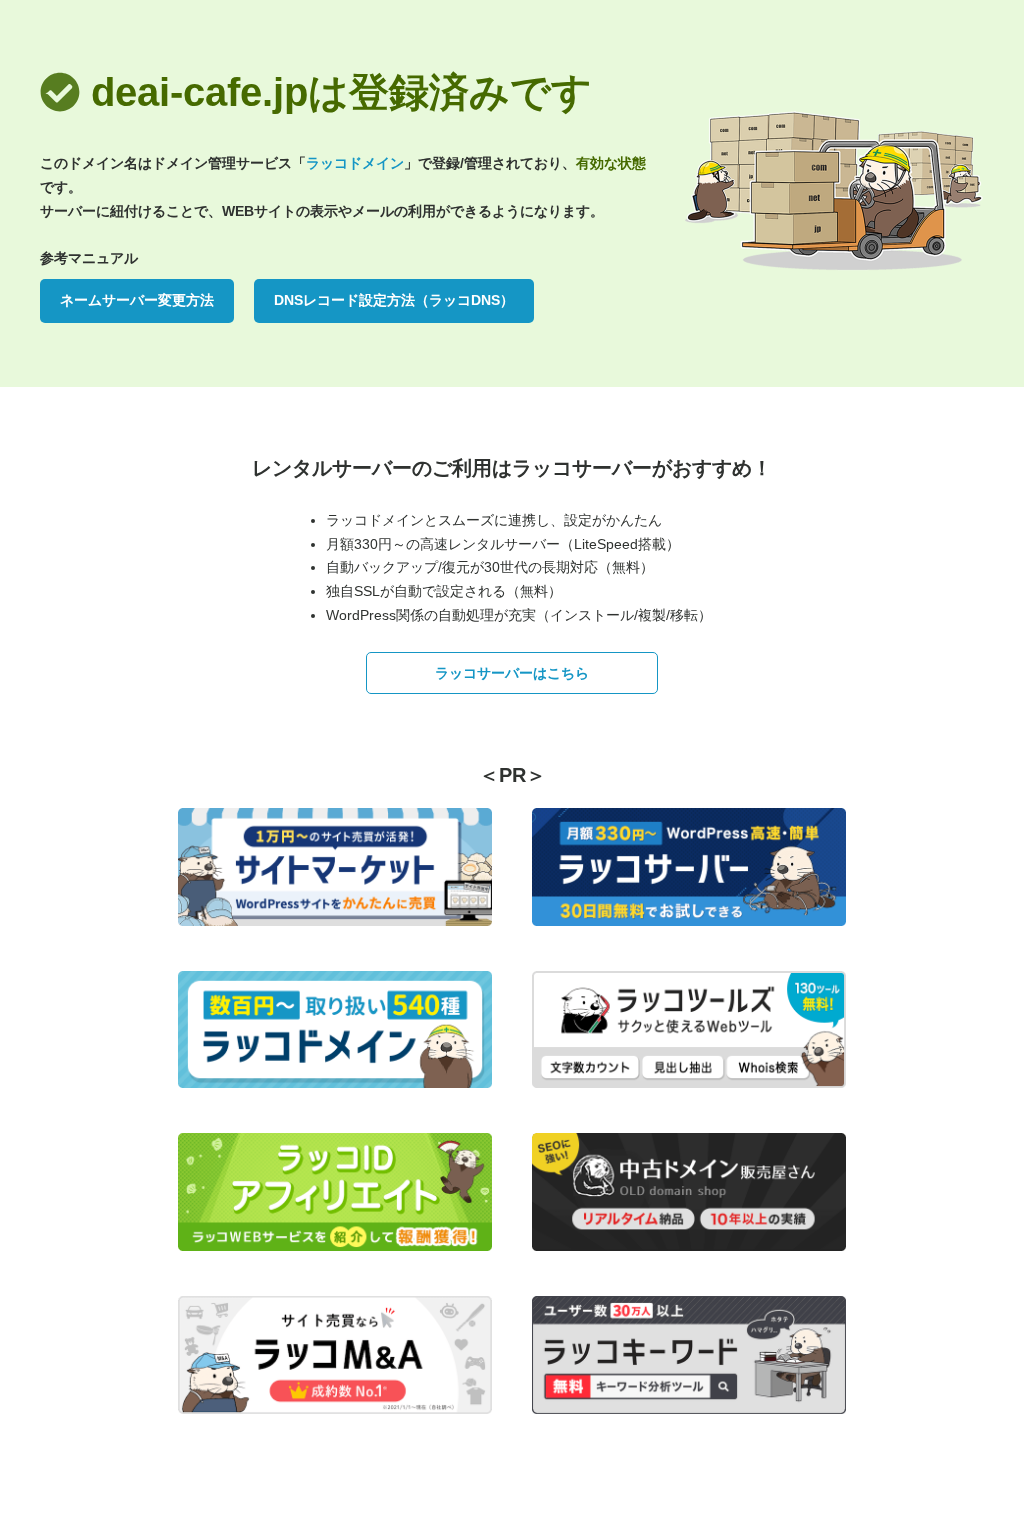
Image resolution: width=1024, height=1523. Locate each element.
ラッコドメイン (355, 163)
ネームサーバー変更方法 (137, 300)
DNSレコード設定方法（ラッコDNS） (394, 300)
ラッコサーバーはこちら (512, 673)
